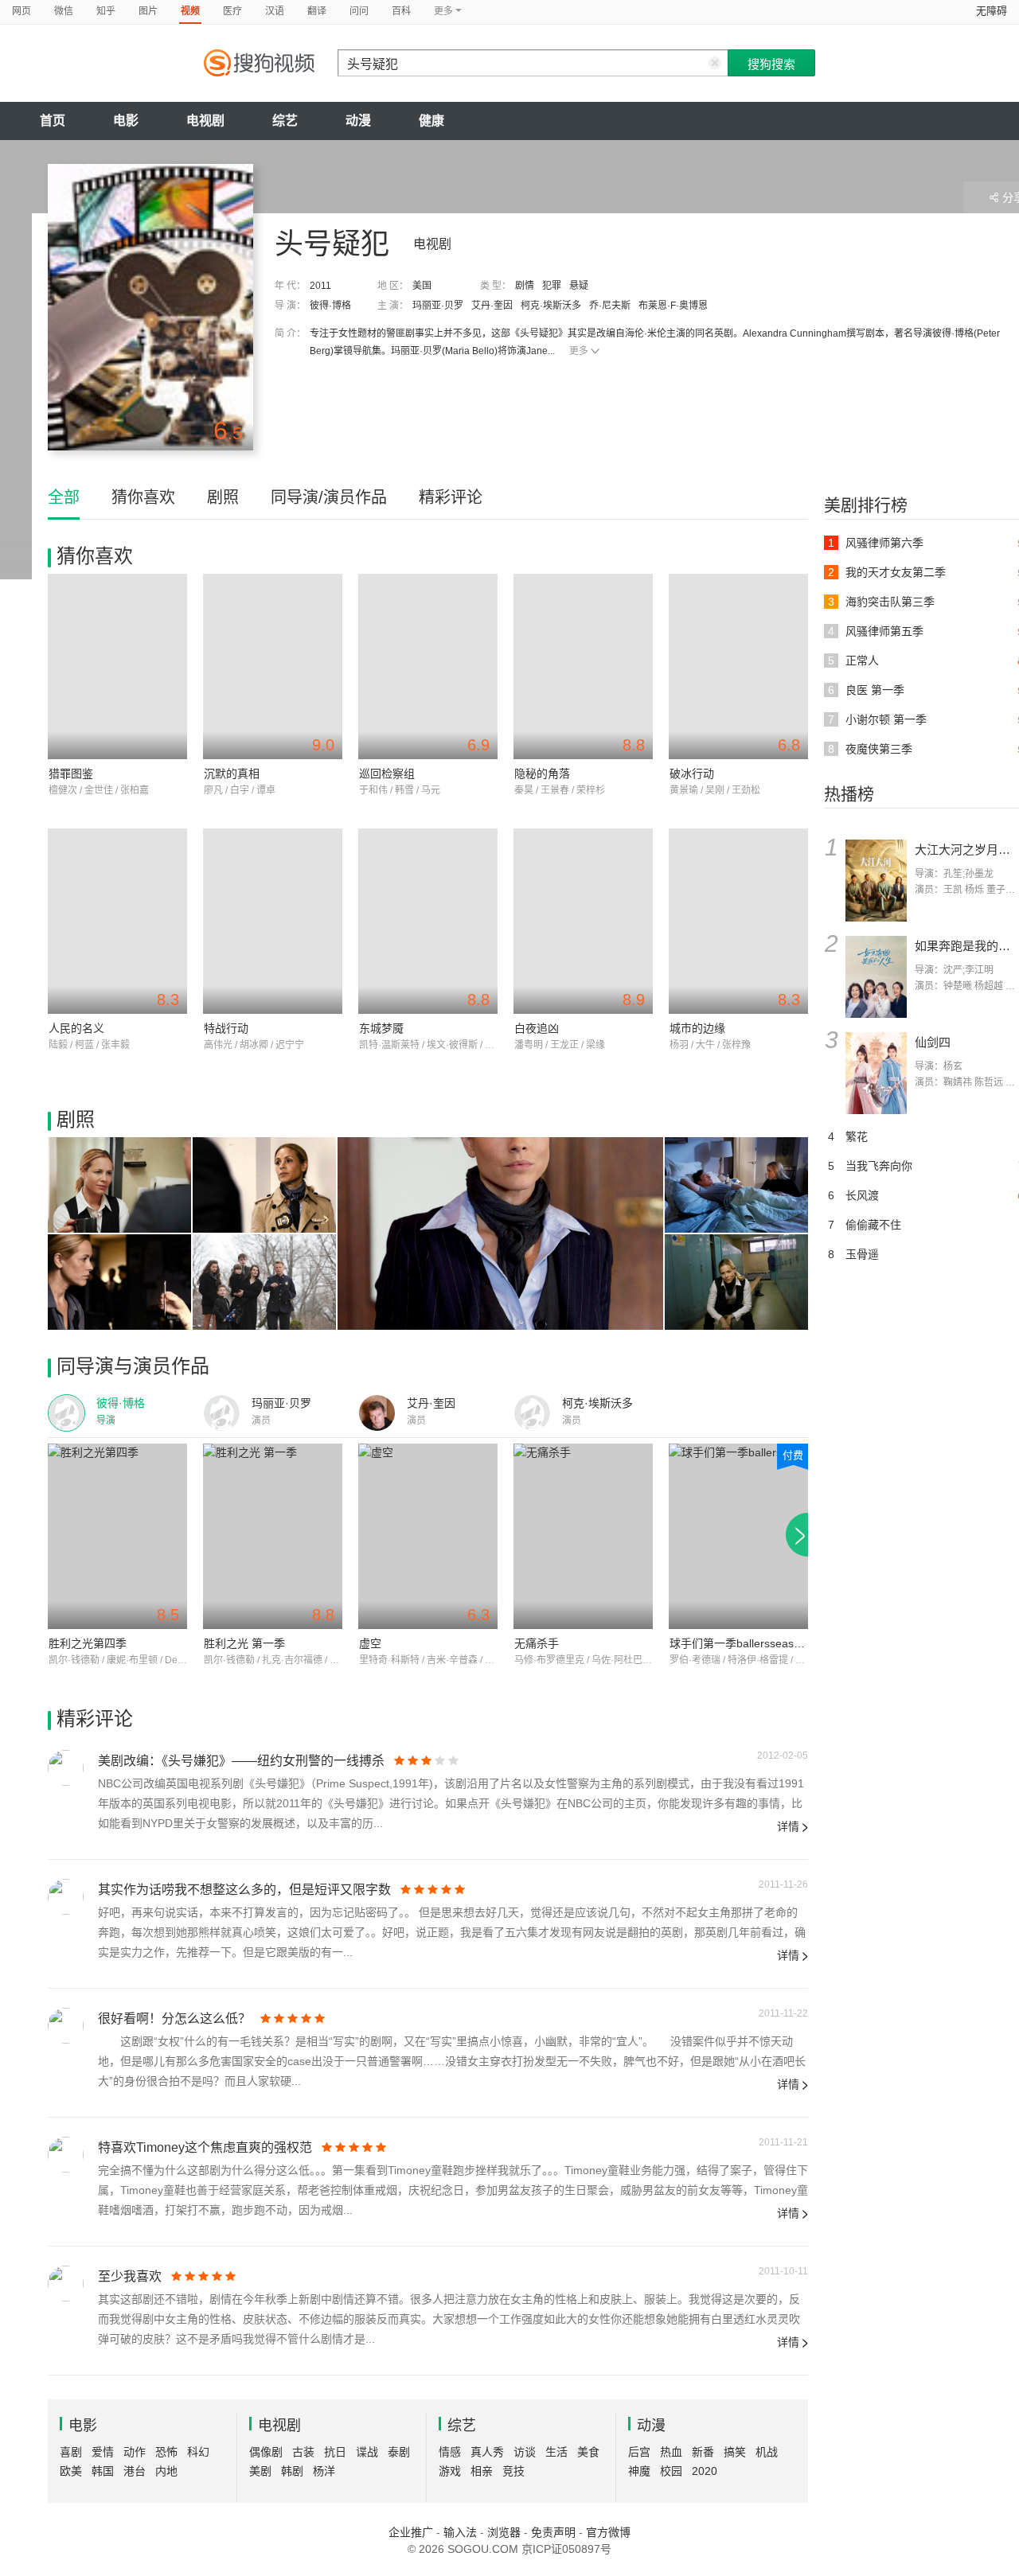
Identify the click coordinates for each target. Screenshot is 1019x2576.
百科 (401, 11)
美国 (422, 286)
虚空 (370, 1643)
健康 (431, 121)
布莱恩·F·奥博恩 (673, 306)
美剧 (260, 2471)
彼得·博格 (330, 306)
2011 (320, 286)
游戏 (450, 2471)
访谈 (525, 2452)
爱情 (103, 2452)
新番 (703, 2452)
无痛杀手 (537, 1643)
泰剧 (399, 2452)
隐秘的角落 (542, 774)
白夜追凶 (537, 1028)
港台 (135, 2471)
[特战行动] (273, 921)
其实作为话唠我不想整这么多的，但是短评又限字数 (244, 1890)
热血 (671, 2452)
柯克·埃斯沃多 (551, 306)
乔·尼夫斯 (610, 306)
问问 (359, 11)
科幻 (198, 2452)
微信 (64, 11)
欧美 (71, 2471)
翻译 (317, 11)
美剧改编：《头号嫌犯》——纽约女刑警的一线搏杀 (241, 1761)
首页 (53, 121)
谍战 (367, 2452)
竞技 (513, 2471)
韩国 (103, 2471)
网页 (21, 11)
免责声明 (553, 2532)
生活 (556, 2452)
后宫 (639, 2452)
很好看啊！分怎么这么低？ (174, 2019)
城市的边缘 (697, 1028)
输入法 (460, 2532)
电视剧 (205, 121)
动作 (135, 2452)
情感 (450, 2452)
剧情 (525, 286)
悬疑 (579, 286)
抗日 (335, 2452)
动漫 (358, 121)
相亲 (482, 2471)
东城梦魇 (381, 1028)
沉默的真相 (232, 774)
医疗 (232, 11)
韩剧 (292, 2471)
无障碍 (992, 11)
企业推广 (411, 2532)
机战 (767, 2452)
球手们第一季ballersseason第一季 (755, 1643)
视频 (190, 11)
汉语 (275, 11)
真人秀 (487, 2452)
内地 (166, 2471)
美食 (588, 2452)
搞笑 (735, 2452)
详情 (788, 1826)
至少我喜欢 (130, 2276)
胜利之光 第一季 (244, 1643)
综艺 (285, 121)
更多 (579, 351)
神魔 (639, 2471)
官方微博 (608, 2532)
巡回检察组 (387, 774)
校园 (671, 2471)
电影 (126, 121)
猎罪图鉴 (71, 774)
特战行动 (226, 1028)
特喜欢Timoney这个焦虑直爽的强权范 (205, 2147)
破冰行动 (692, 774)
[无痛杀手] (583, 1536)
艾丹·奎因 (492, 306)
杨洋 (324, 2471)
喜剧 (71, 2452)
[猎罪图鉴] (117, 666)
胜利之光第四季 (88, 1643)
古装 (303, 2452)
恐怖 (166, 2452)
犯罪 (552, 286)
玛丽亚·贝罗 (438, 306)
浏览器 (504, 2532)
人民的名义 (76, 1028)
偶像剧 (266, 2452)
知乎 (106, 11)
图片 (148, 11)
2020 (705, 2471)
